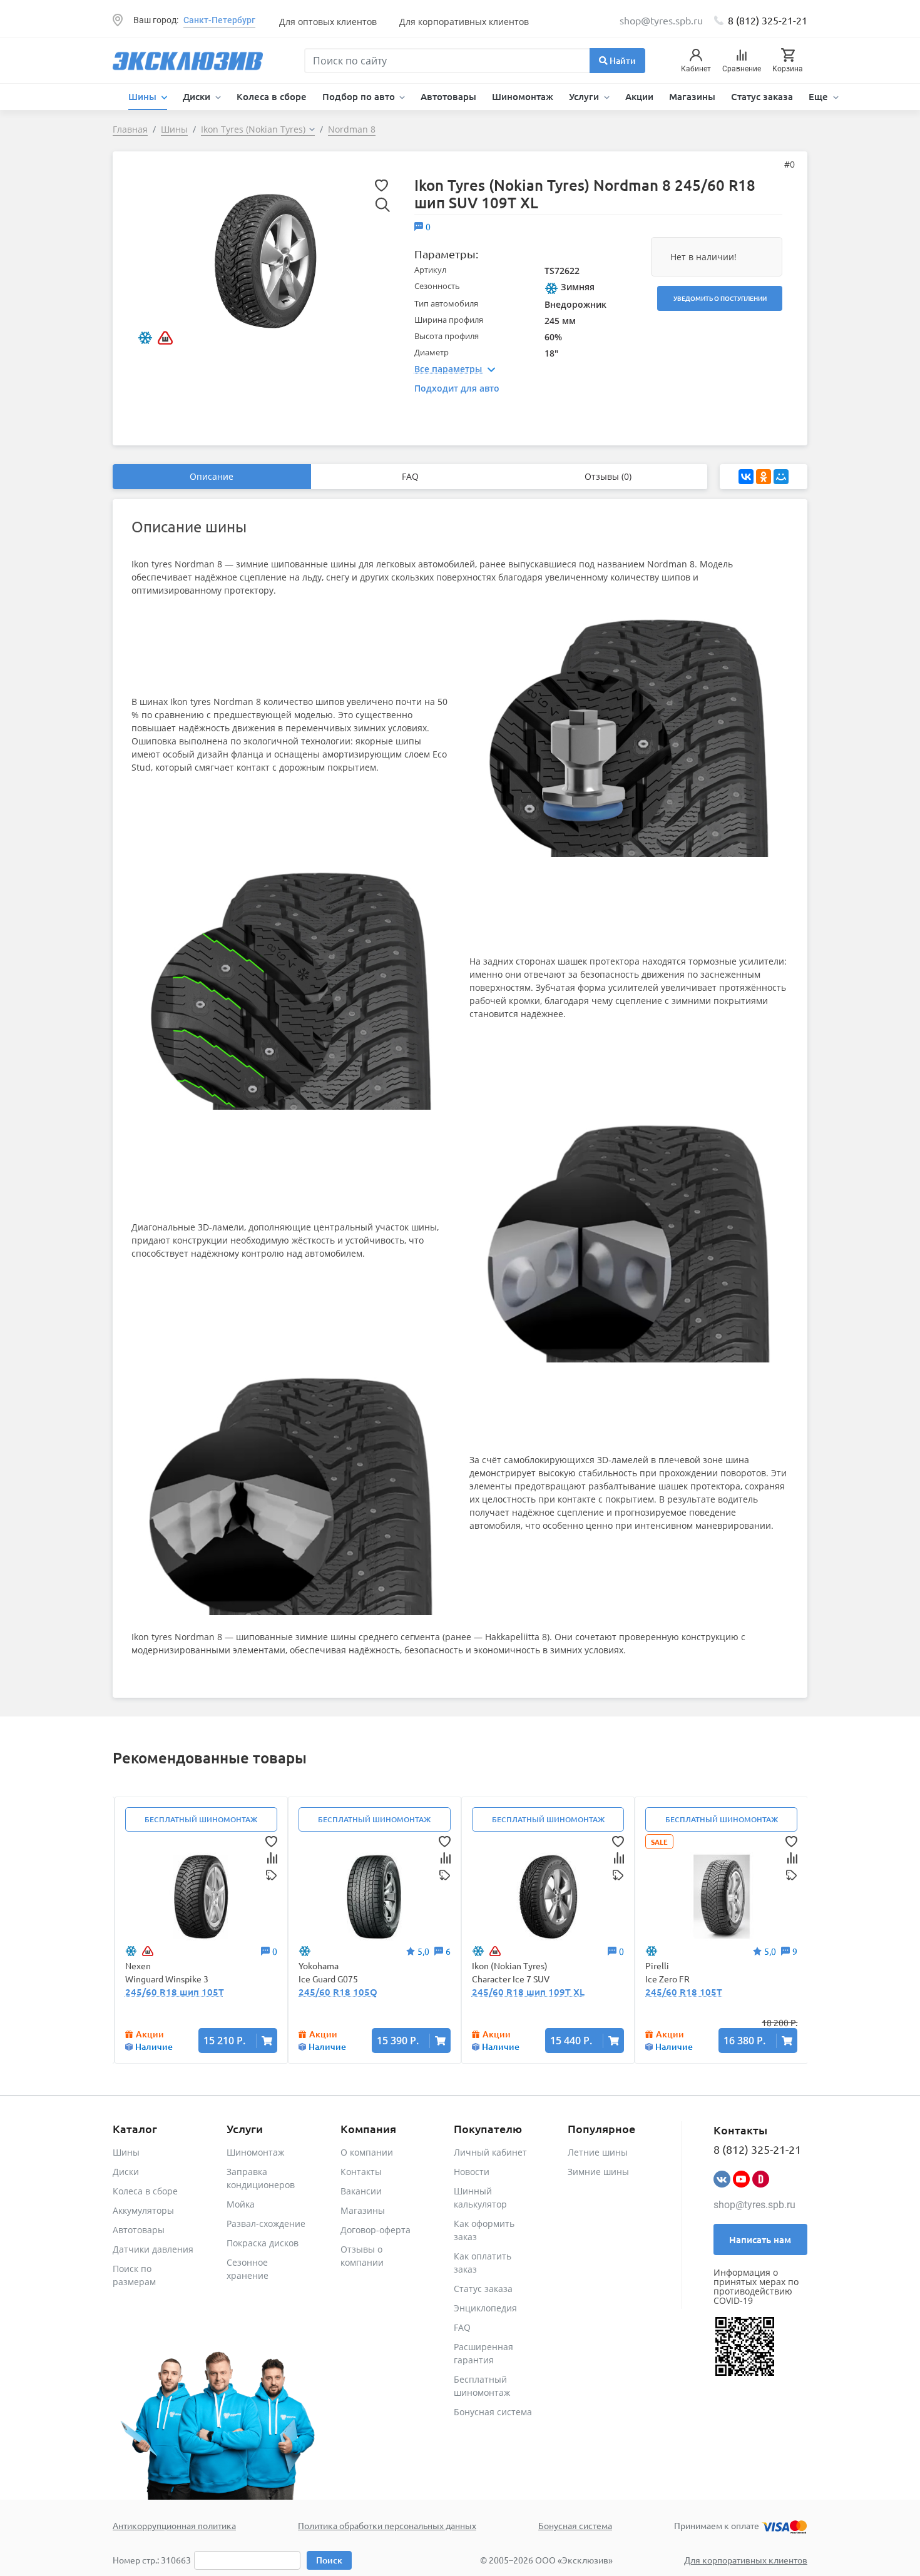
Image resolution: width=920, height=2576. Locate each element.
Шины (126, 2152)
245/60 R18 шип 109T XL (528, 1992)
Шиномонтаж (523, 96)
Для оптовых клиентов (328, 22)
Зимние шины (598, 2172)
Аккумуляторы (143, 2210)
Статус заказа (762, 96)
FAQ (410, 476)
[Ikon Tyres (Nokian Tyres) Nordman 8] (265, 260)
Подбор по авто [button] (360, 96)
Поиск (329, 2560)
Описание (212, 476)
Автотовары (448, 96)
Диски (126, 2172)
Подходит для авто (457, 388)
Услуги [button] (585, 96)
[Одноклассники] (764, 477)
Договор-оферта (376, 2230)
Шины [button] (144, 96)
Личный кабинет (490, 2152)
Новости (472, 2172)
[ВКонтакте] (746, 477)
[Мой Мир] (781, 477)
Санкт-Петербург (219, 20)
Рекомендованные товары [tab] (210, 1757)
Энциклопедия (485, 2308)
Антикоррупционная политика (174, 2525)
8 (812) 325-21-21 (768, 20)
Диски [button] (198, 96)
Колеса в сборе (272, 96)
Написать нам (760, 2239)
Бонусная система (493, 2412)
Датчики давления (153, 2249)
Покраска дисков (263, 2243)
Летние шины (598, 2152)
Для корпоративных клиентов (464, 22)
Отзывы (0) (608, 476)
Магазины (692, 96)
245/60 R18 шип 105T (175, 1992)
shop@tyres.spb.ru (754, 2205)
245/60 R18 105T (684, 1992)
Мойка (241, 2204)
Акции (639, 96)
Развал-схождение (266, 2224)
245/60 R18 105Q (338, 1992)
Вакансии (361, 2191)
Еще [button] (820, 96)
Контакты (361, 2172)
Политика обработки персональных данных (387, 2525)
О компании (367, 2152)
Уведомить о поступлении (720, 298)
